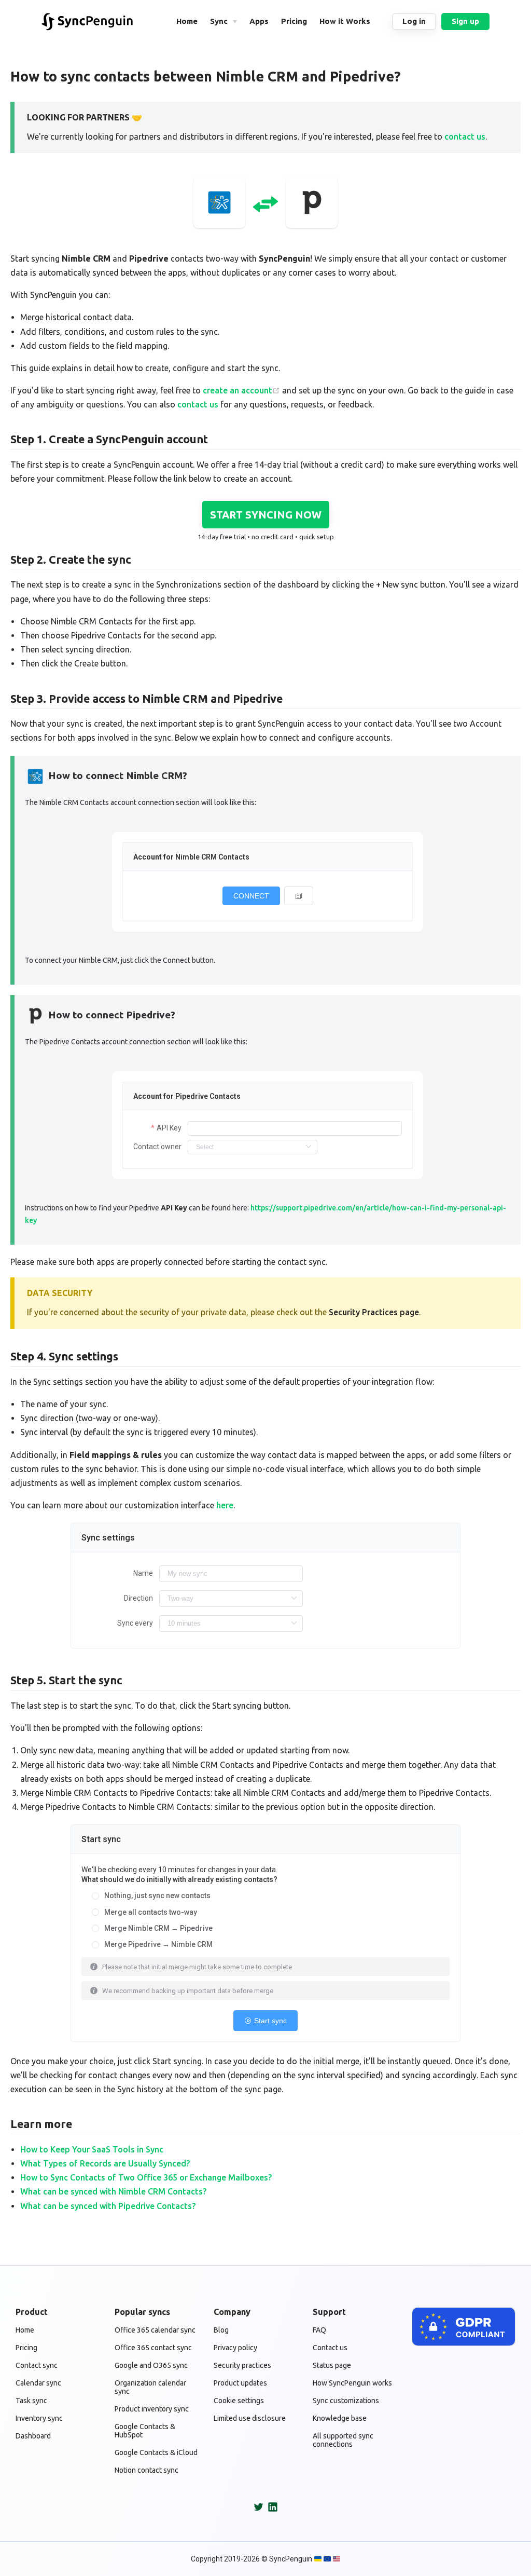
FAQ (319, 2330)
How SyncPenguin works (352, 2383)
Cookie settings (239, 2401)
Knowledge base (340, 2418)
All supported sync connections (343, 2440)
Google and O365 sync (151, 2365)
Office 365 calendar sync (155, 2330)
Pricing (26, 2348)
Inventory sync (39, 2418)
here (225, 1505)
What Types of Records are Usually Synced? (105, 2163)
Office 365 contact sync (153, 2348)
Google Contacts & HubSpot (145, 2431)
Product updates (240, 2383)
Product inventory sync (152, 2409)
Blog (221, 2330)
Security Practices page (374, 1312)
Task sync (31, 2401)
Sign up (465, 21)
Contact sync (37, 2365)
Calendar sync (38, 2383)
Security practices (242, 2365)
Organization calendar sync (150, 2387)
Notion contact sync (146, 2470)
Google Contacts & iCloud (156, 2452)
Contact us (330, 2348)
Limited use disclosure (250, 2418)
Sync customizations (346, 2401)
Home (25, 2330)
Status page (332, 2365)
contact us (465, 137)
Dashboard (33, 2436)
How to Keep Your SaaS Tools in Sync (92, 2149)
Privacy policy (235, 2348)
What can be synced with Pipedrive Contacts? (108, 2206)
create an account (237, 390)
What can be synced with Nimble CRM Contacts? (113, 2191)
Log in (414, 21)
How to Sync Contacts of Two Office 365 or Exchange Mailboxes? (146, 2177)
